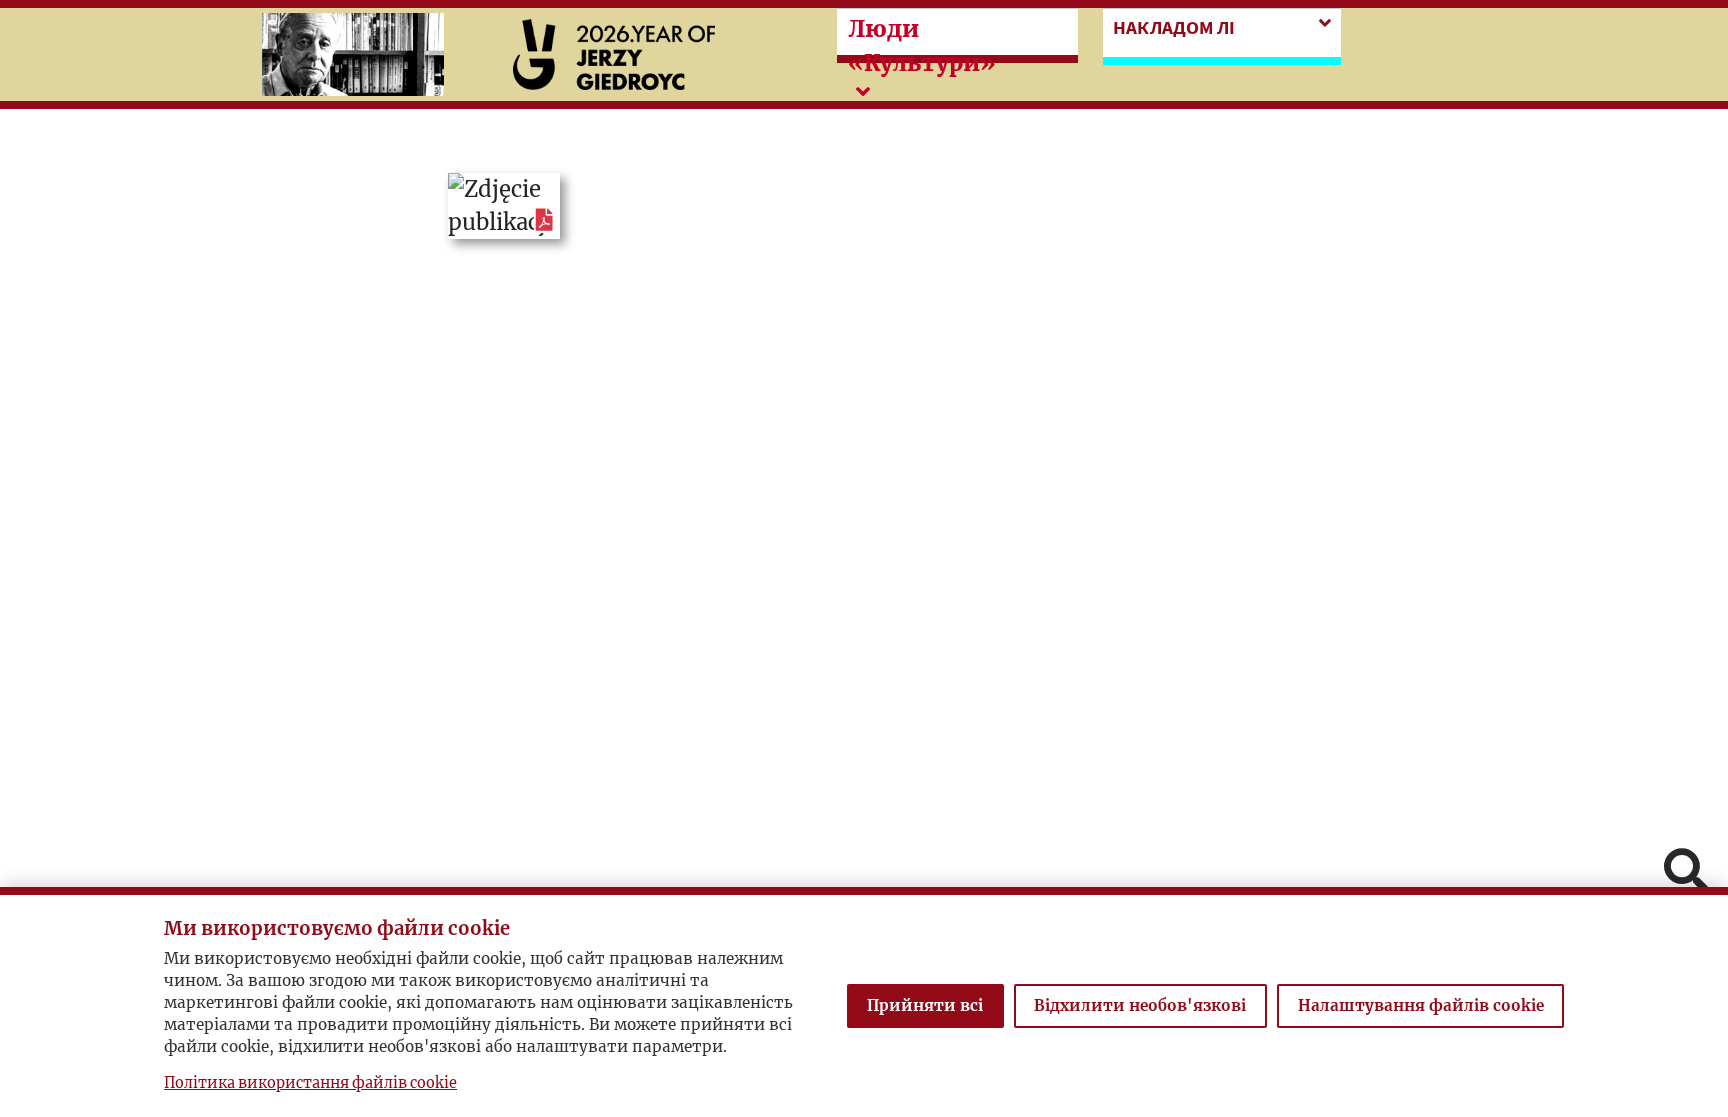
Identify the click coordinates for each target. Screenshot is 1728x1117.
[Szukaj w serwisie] (1686, 872)
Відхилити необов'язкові (1140, 1005)
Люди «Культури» (922, 46)
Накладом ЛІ (1174, 27)
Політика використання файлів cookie (310, 1083)
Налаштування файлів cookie (1421, 1005)
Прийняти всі (925, 1005)
